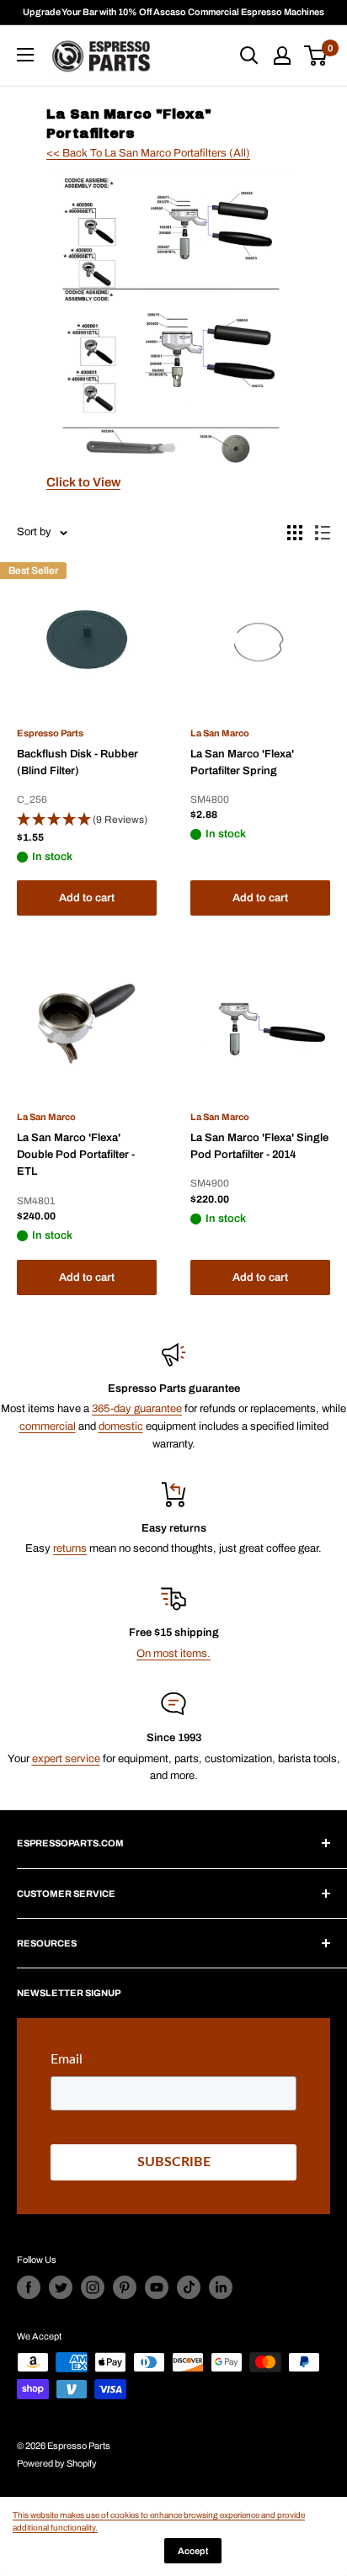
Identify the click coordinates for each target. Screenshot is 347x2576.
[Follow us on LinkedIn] (221, 2287)
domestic (121, 1426)
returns (70, 1548)
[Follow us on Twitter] (61, 2287)
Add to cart (87, 898)
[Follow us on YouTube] (157, 2287)
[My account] (282, 56)
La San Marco (220, 733)
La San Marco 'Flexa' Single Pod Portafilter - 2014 (259, 1146)
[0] (316, 56)
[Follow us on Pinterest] (125, 2287)
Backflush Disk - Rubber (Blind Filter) (77, 762)
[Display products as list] (323, 533)
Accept (193, 2551)
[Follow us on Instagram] (93, 2287)
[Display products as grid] (295, 533)
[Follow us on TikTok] (189, 2287)
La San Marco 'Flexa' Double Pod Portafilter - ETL (76, 1155)
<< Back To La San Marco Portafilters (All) (148, 153)
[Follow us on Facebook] (29, 2287)
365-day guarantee (137, 1409)
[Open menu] (25, 55)
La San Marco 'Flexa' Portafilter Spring (242, 762)
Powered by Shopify (57, 2463)
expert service (66, 1759)
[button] (87, 821)
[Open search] (249, 56)
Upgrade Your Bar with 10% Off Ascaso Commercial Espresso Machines (173, 12)
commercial (48, 1426)
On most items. (173, 1654)
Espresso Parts (50, 733)
